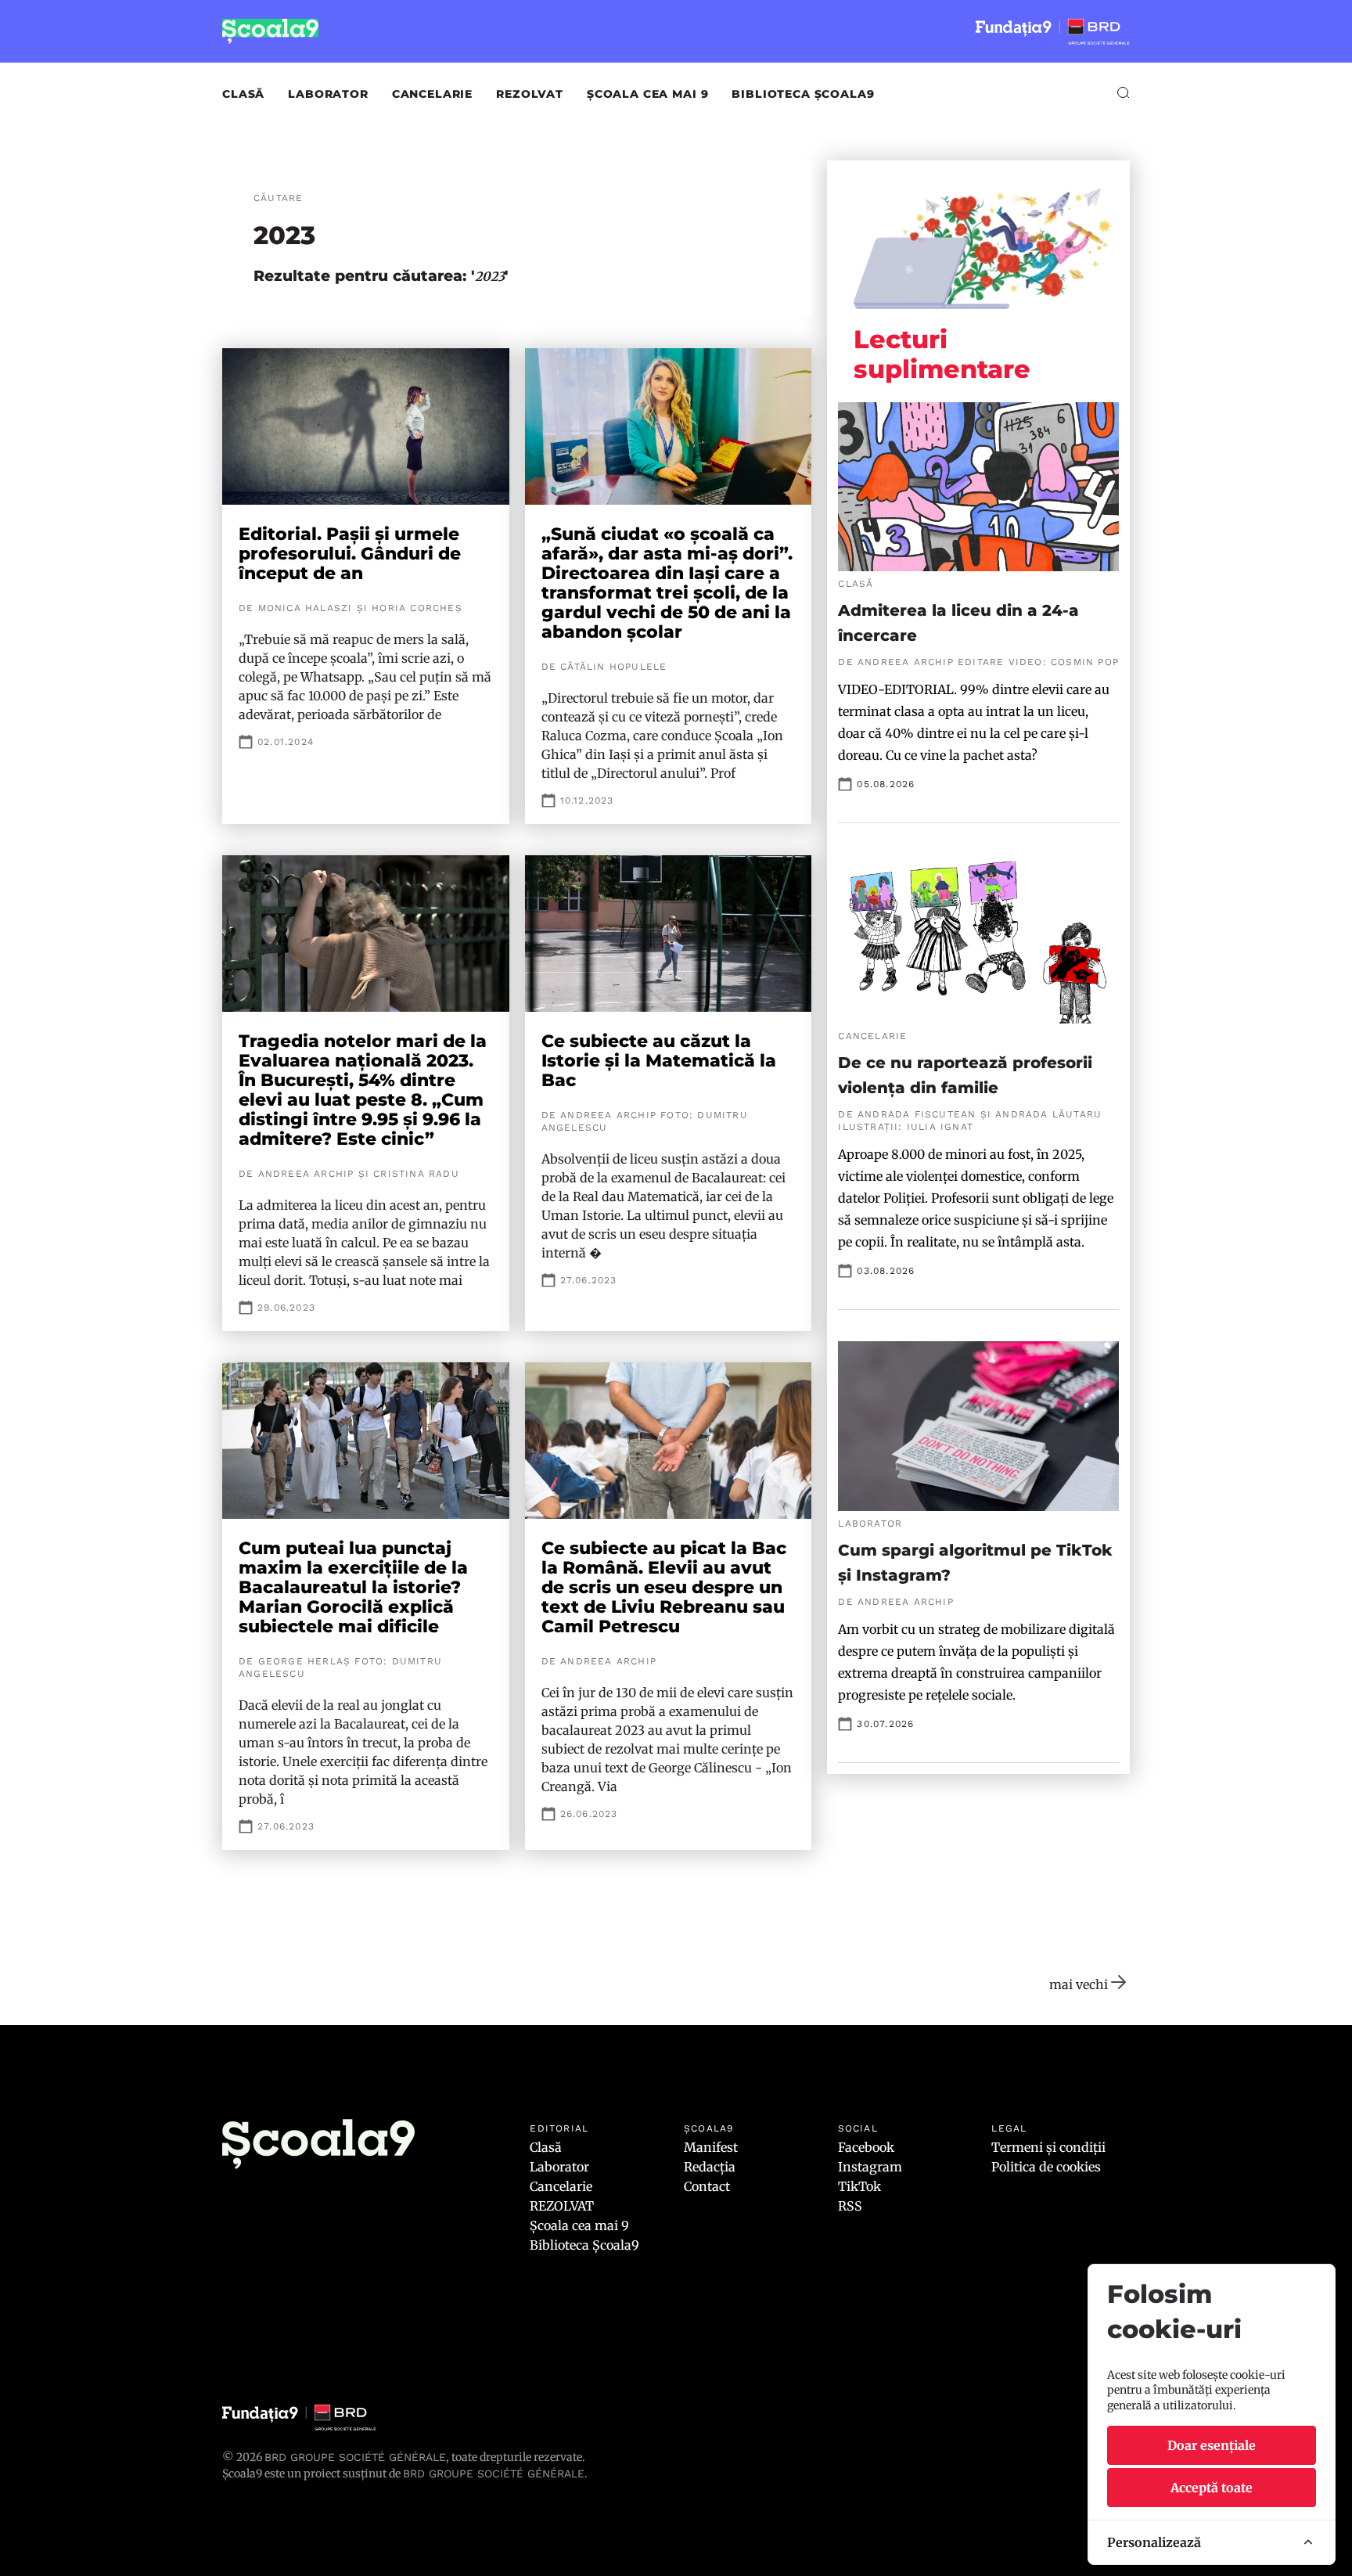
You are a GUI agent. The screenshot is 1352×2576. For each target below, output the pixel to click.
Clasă (243, 94)
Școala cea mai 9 (647, 94)
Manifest (711, 2147)
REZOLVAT (530, 94)
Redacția (710, 2167)
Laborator (328, 94)
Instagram (870, 2167)
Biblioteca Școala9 (803, 94)
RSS (850, 2206)
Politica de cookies (1046, 2167)
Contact (707, 2186)
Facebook (866, 2147)
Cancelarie (432, 94)
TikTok (859, 2186)
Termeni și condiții (1048, 2147)
